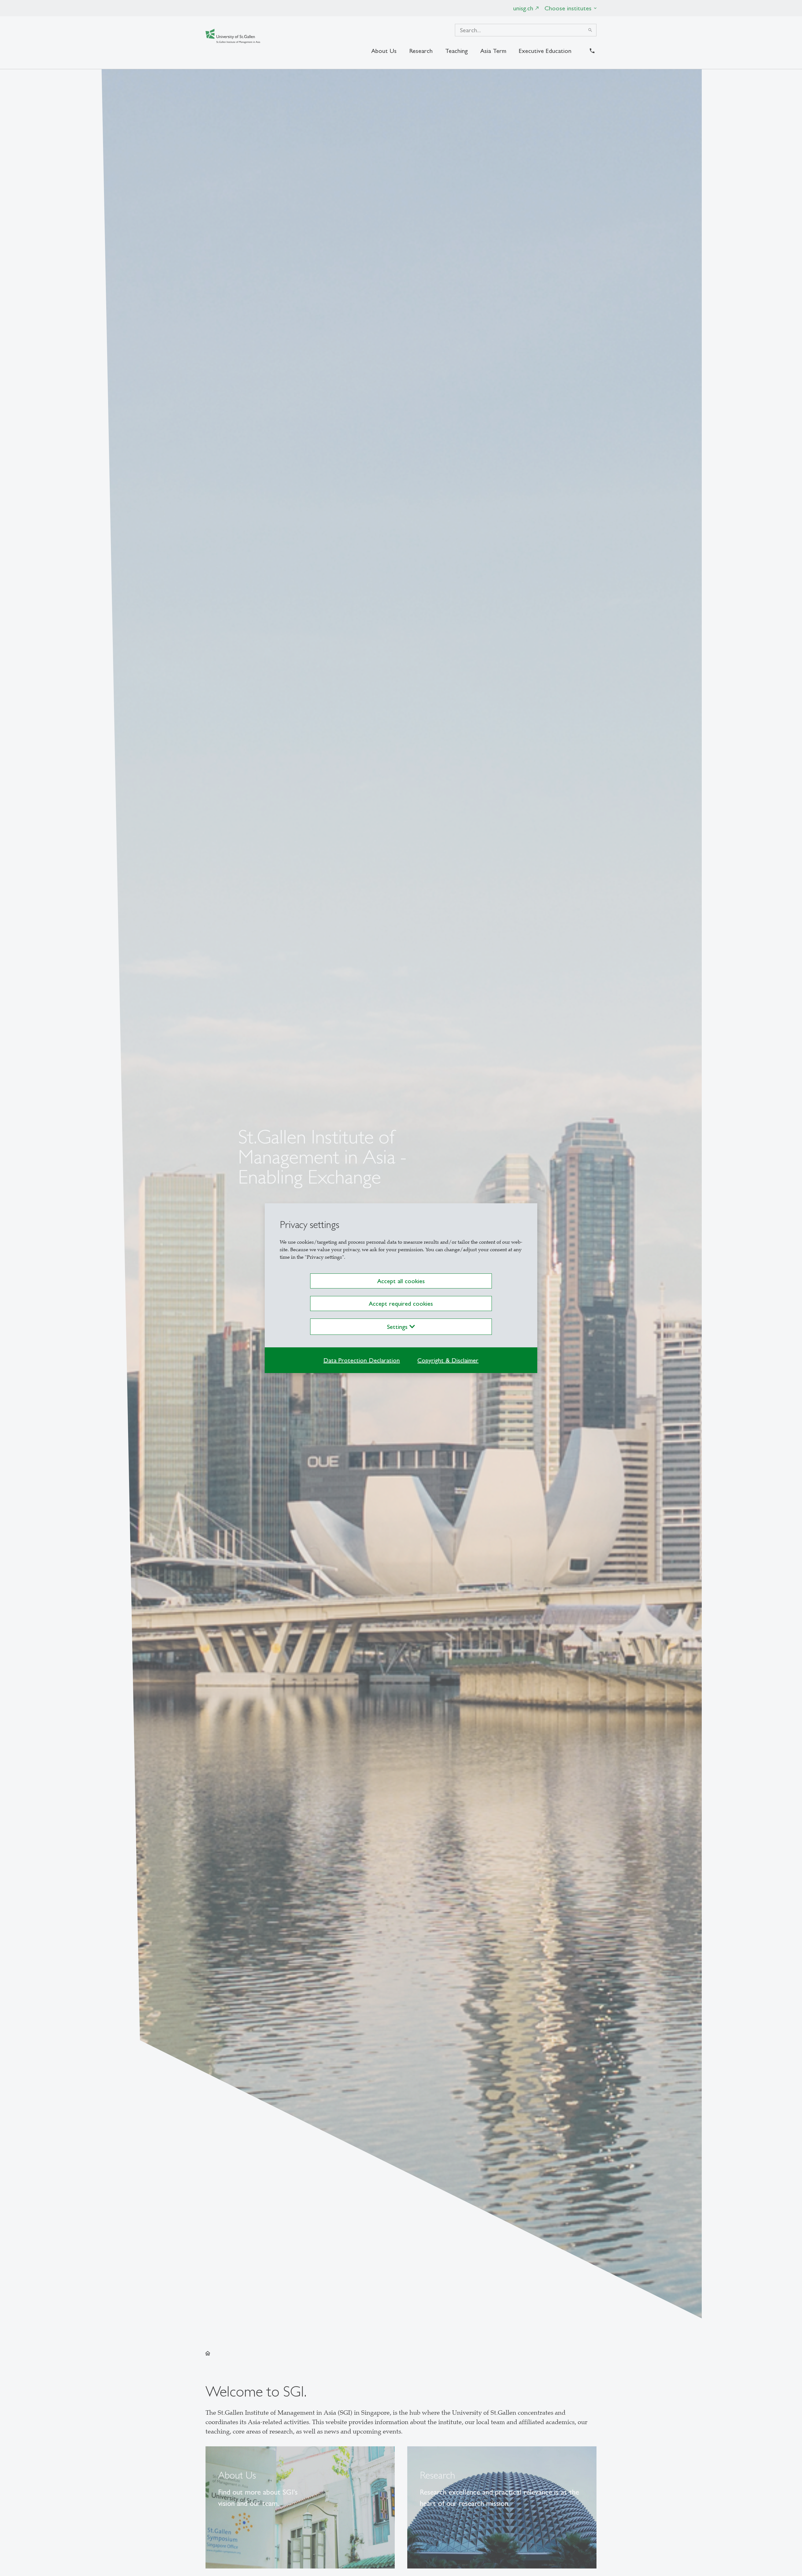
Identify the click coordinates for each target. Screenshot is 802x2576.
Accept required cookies (401, 1304)
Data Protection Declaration (362, 1360)
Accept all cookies (401, 1281)
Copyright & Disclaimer (448, 1360)
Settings (398, 1327)
